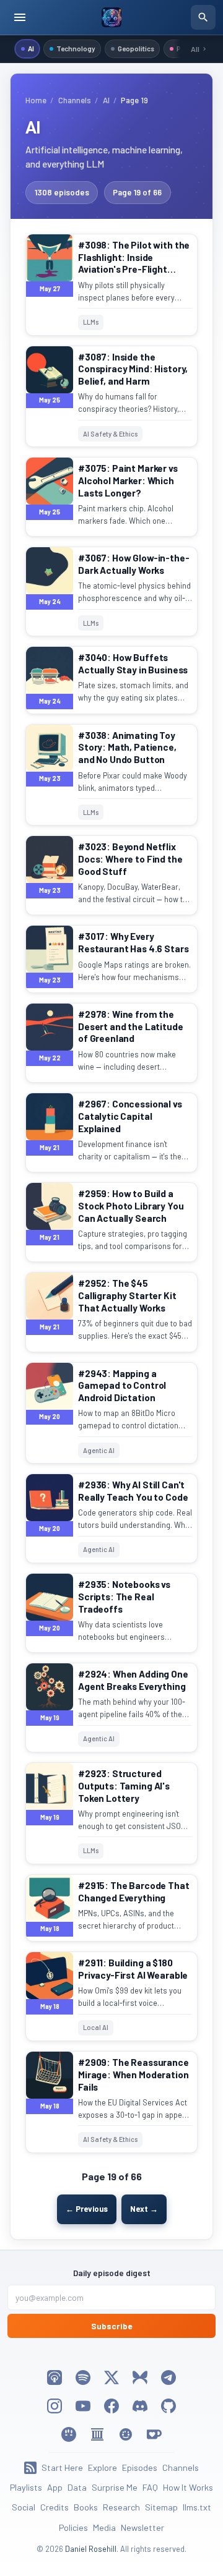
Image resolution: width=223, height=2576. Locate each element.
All (195, 49)
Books (86, 2507)
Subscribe (111, 2326)
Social (24, 2507)
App (55, 2487)
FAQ (150, 2487)
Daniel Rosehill (91, 2549)
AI (31, 48)
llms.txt (197, 2507)
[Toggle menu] (20, 17)
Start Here (62, 2467)
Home (36, 100)
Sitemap (161, 2507)
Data (77, 2487)
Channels (75, 100)
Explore (103, 2467)
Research (121, 2507)
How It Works (188, 2487)
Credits (55, 2507)
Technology (76, 48)
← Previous (87, 2209)
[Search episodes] (203, 17)
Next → (144, 2209)
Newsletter (142, 2527)
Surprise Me (115, 2487)
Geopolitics (136, 48)
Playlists (26, 2487)
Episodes (140, 2467)
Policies (73, 2527)
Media (104, 2527)
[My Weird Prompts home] (111, 17)
